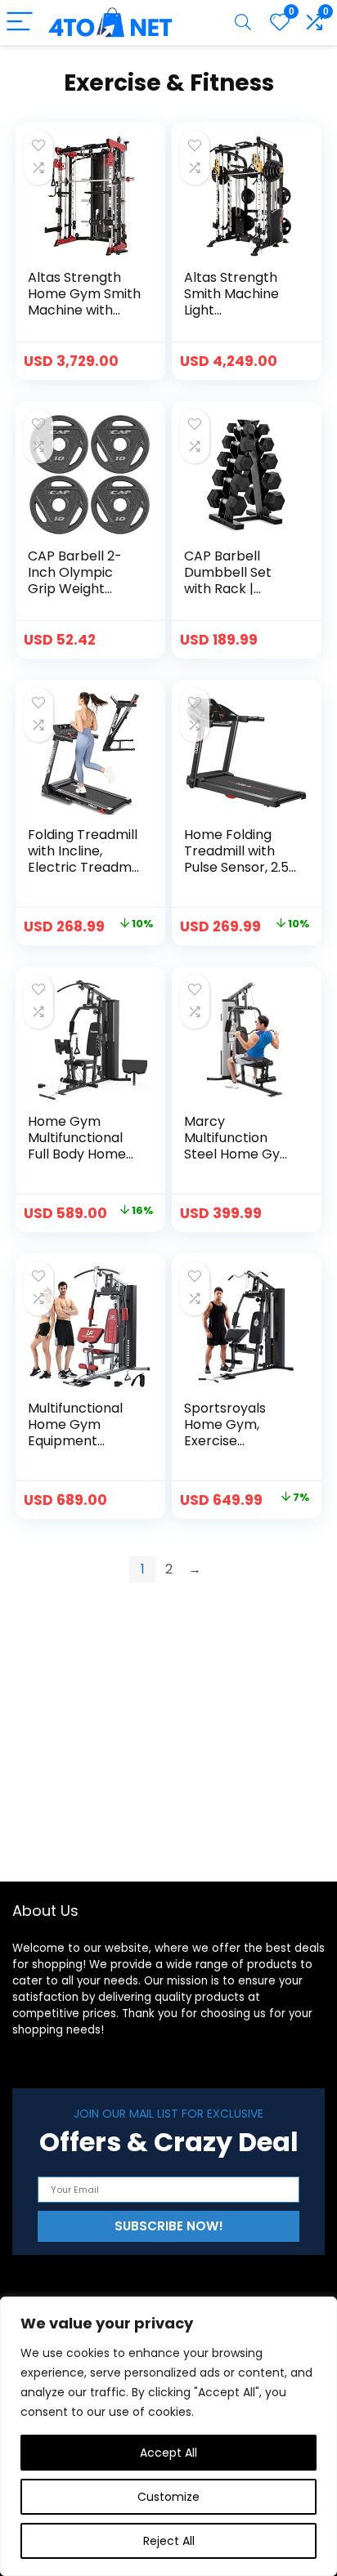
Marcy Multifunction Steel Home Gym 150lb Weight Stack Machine (238, 1154)
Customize (168, 2497)
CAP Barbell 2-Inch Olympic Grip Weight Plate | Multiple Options (75, 589)
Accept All (168, 2453)
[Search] (243, 22)
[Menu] (20, 22)
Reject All (169, 2541)
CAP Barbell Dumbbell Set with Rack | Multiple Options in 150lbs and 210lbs (236, 597)
